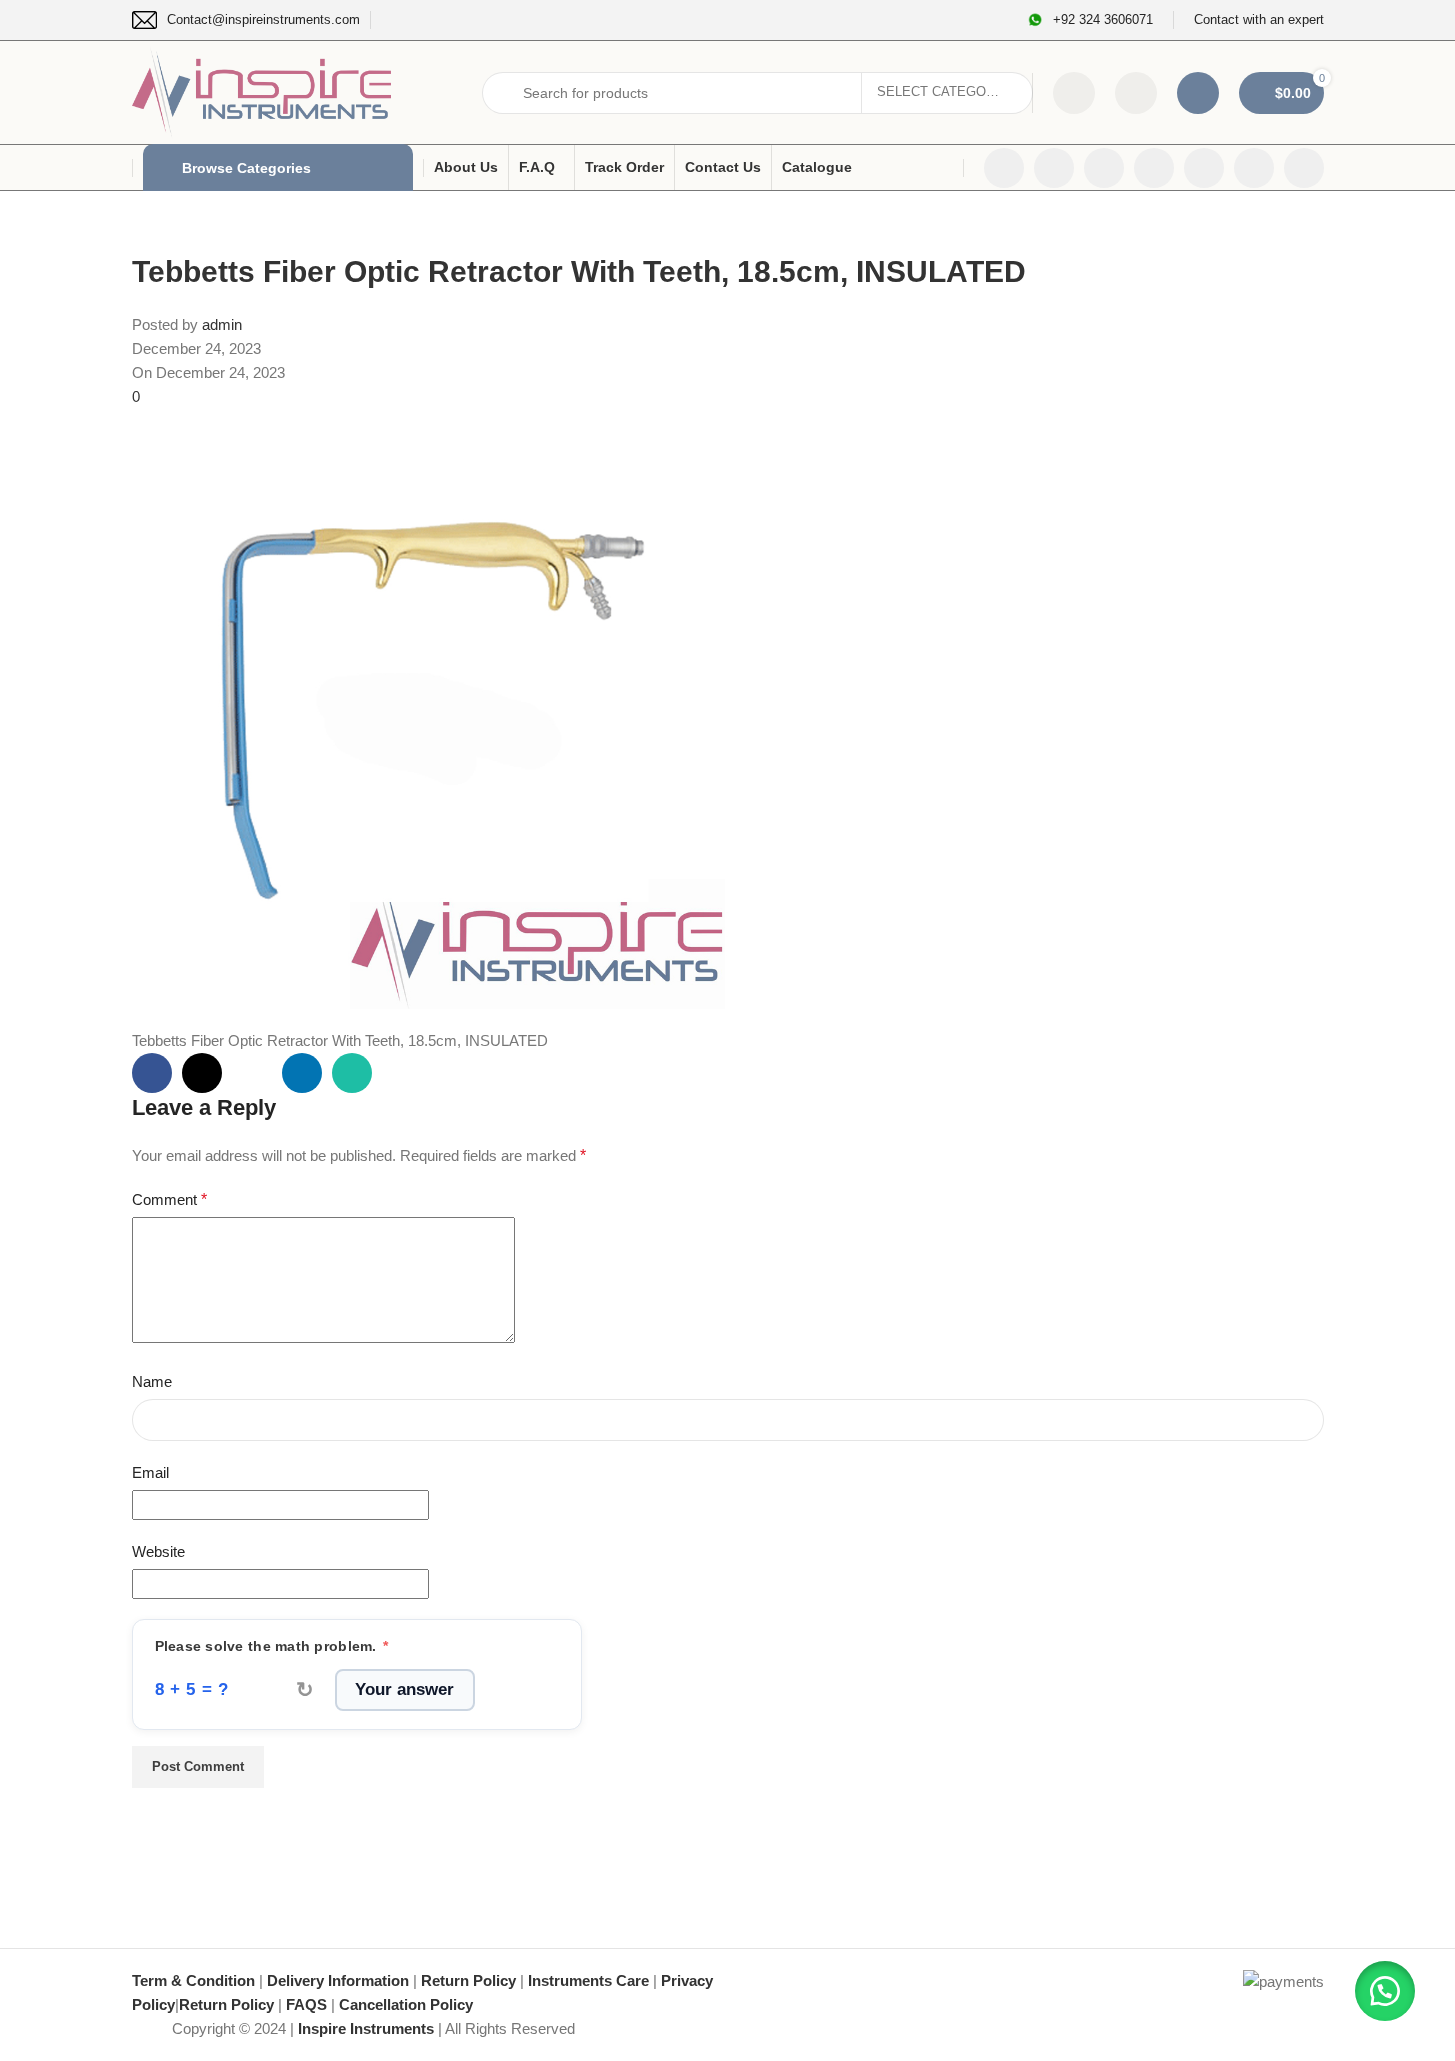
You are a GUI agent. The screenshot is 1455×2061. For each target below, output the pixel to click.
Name (152, 1381)
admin (222, 324)
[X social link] (1054, 168)
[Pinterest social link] (252, 1073)
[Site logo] (262, 90)
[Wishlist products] (1136, 93)
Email (150, 1472)
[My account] (1198, 93)
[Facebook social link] (1004, 168)
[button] (1385, 1991)
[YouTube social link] (1154, 168)
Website (158, 1551)
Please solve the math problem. (272, 1646)
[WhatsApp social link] (1254, 168)
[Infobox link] (246, 20)
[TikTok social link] (1304, 168)
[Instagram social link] (1104, 168)
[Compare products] (1074, 93)
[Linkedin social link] (1204, 168)
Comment (169, 1199)
